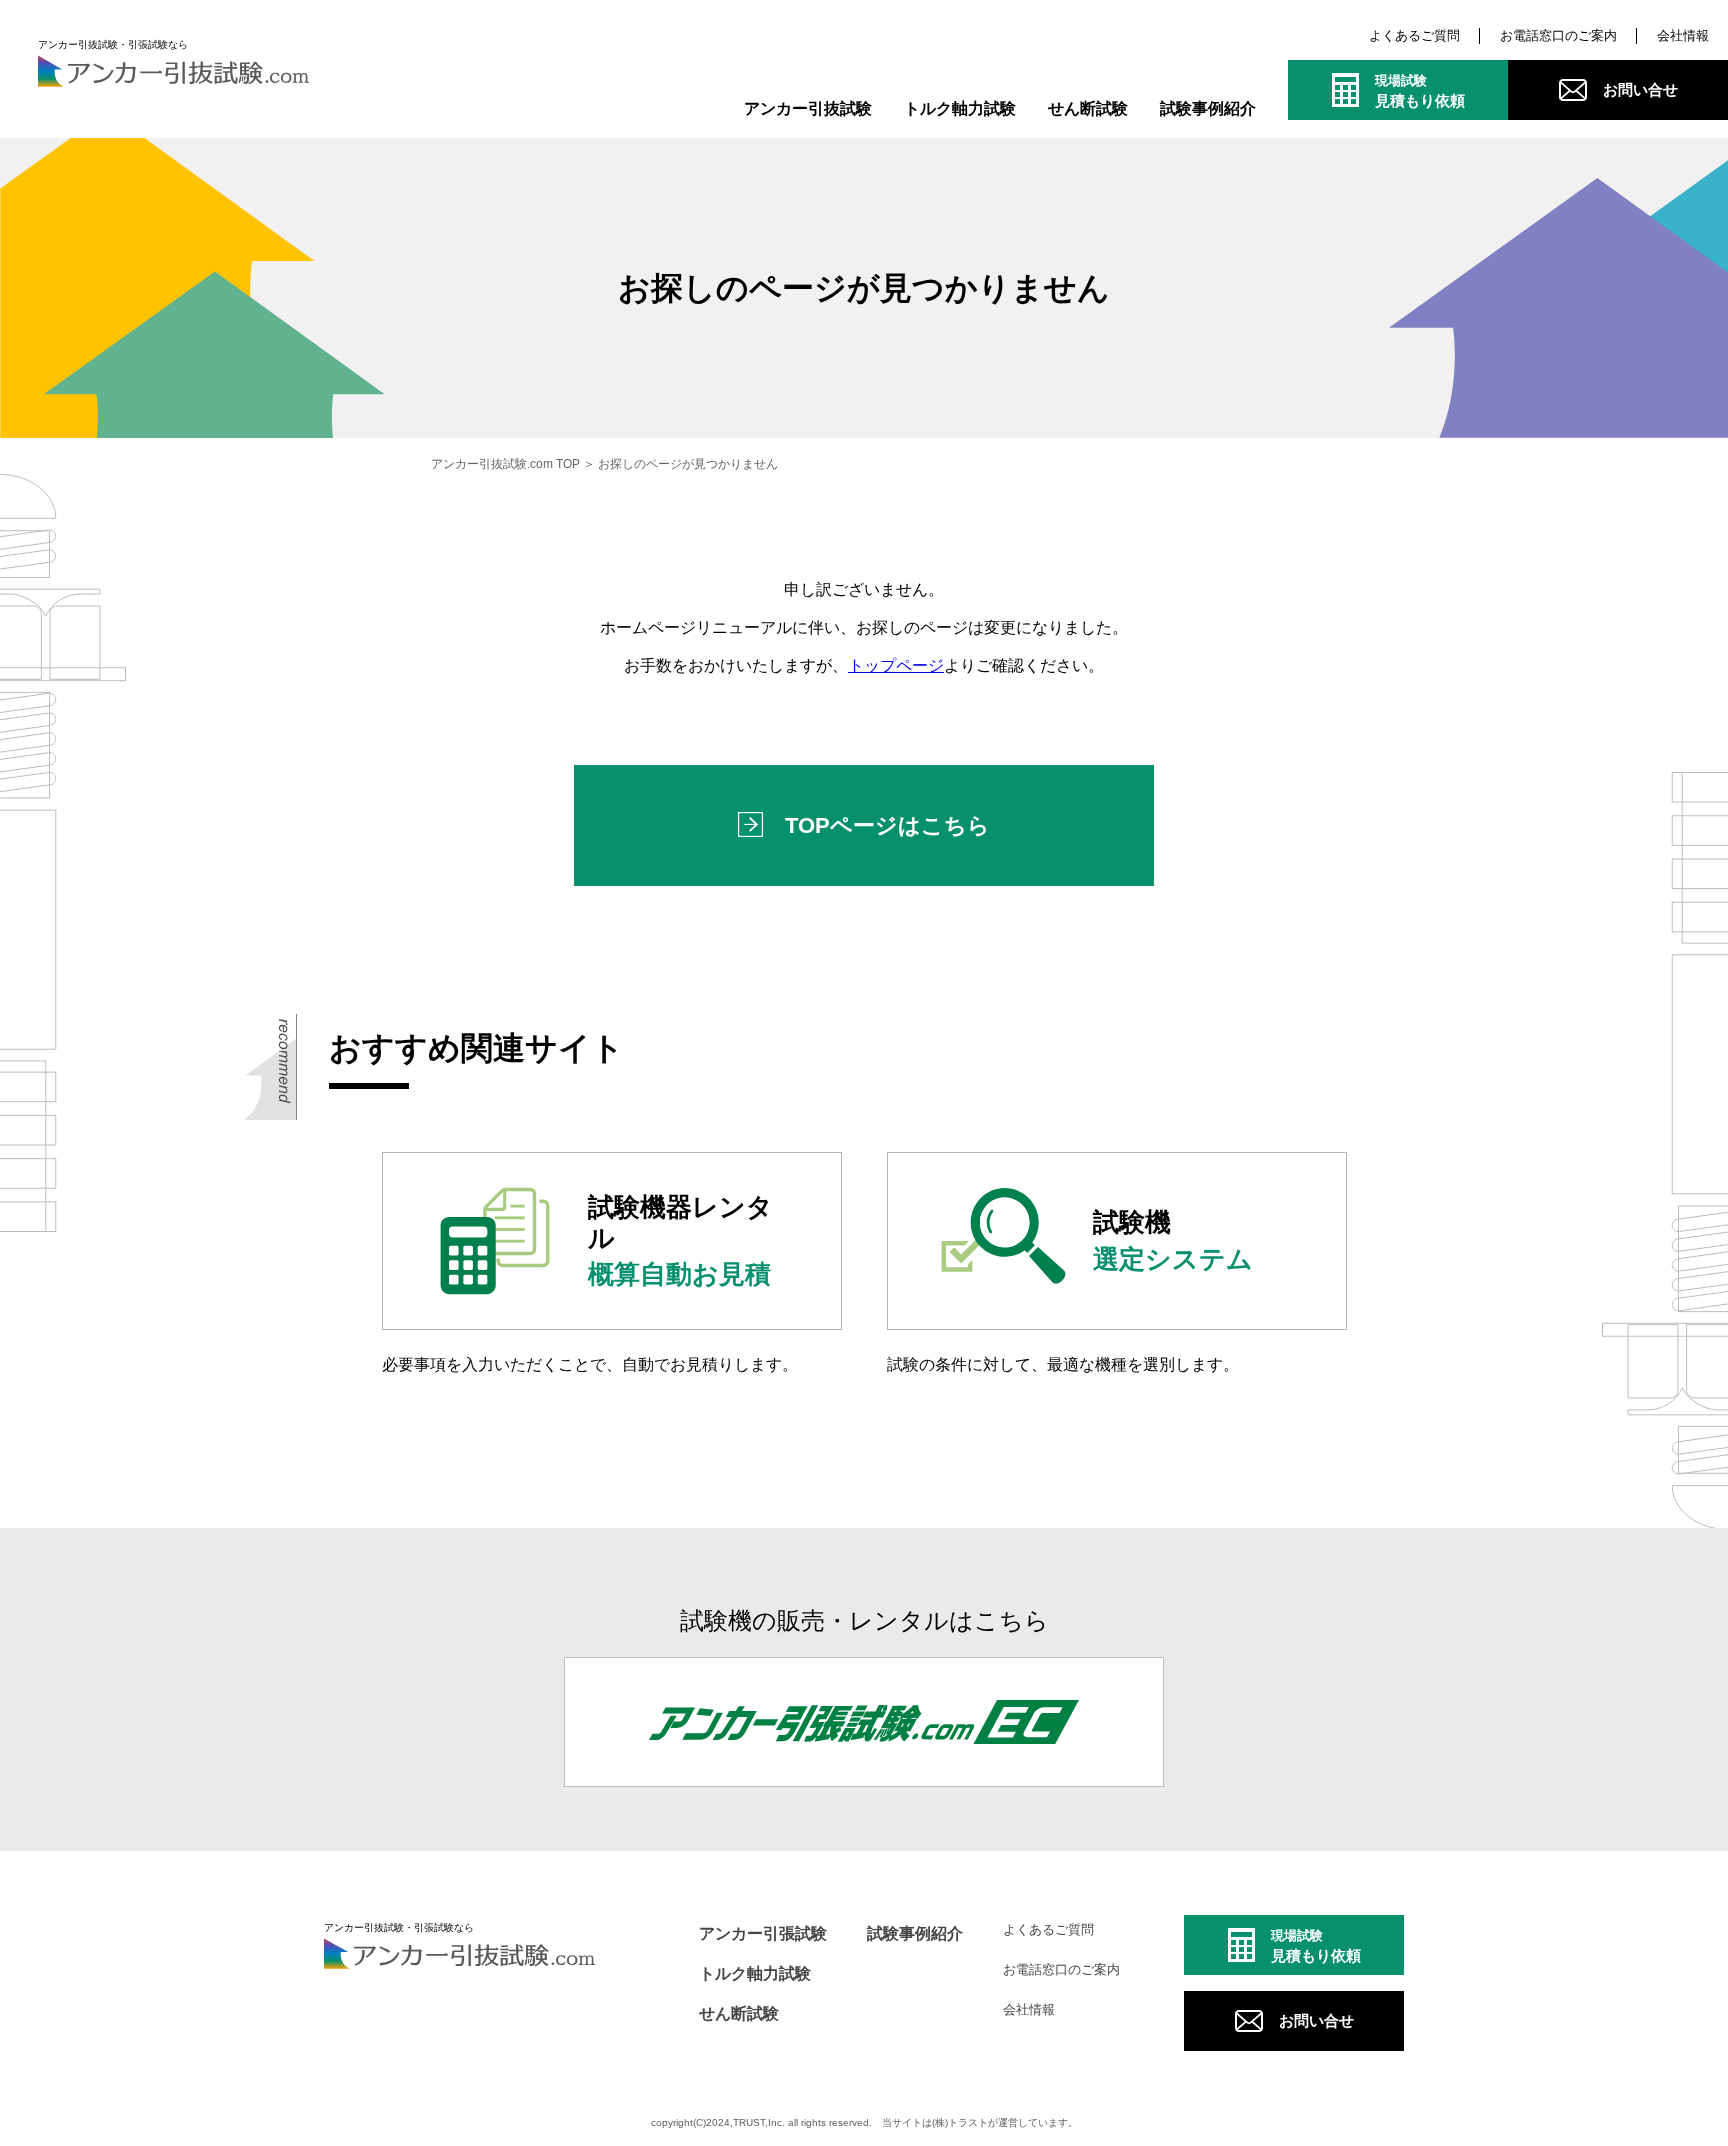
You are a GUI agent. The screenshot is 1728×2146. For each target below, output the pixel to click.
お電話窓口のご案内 (1558, 35)
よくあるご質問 (1414, 35)
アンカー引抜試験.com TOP (505, 464)
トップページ (896, 665)
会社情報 (1683, 35)
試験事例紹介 (1208, 108)
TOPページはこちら (887, 825)
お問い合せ (1640, 89)
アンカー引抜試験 (808, 108)
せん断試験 (1088, 108)
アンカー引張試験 (763, 1933)
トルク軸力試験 (960, 108)
